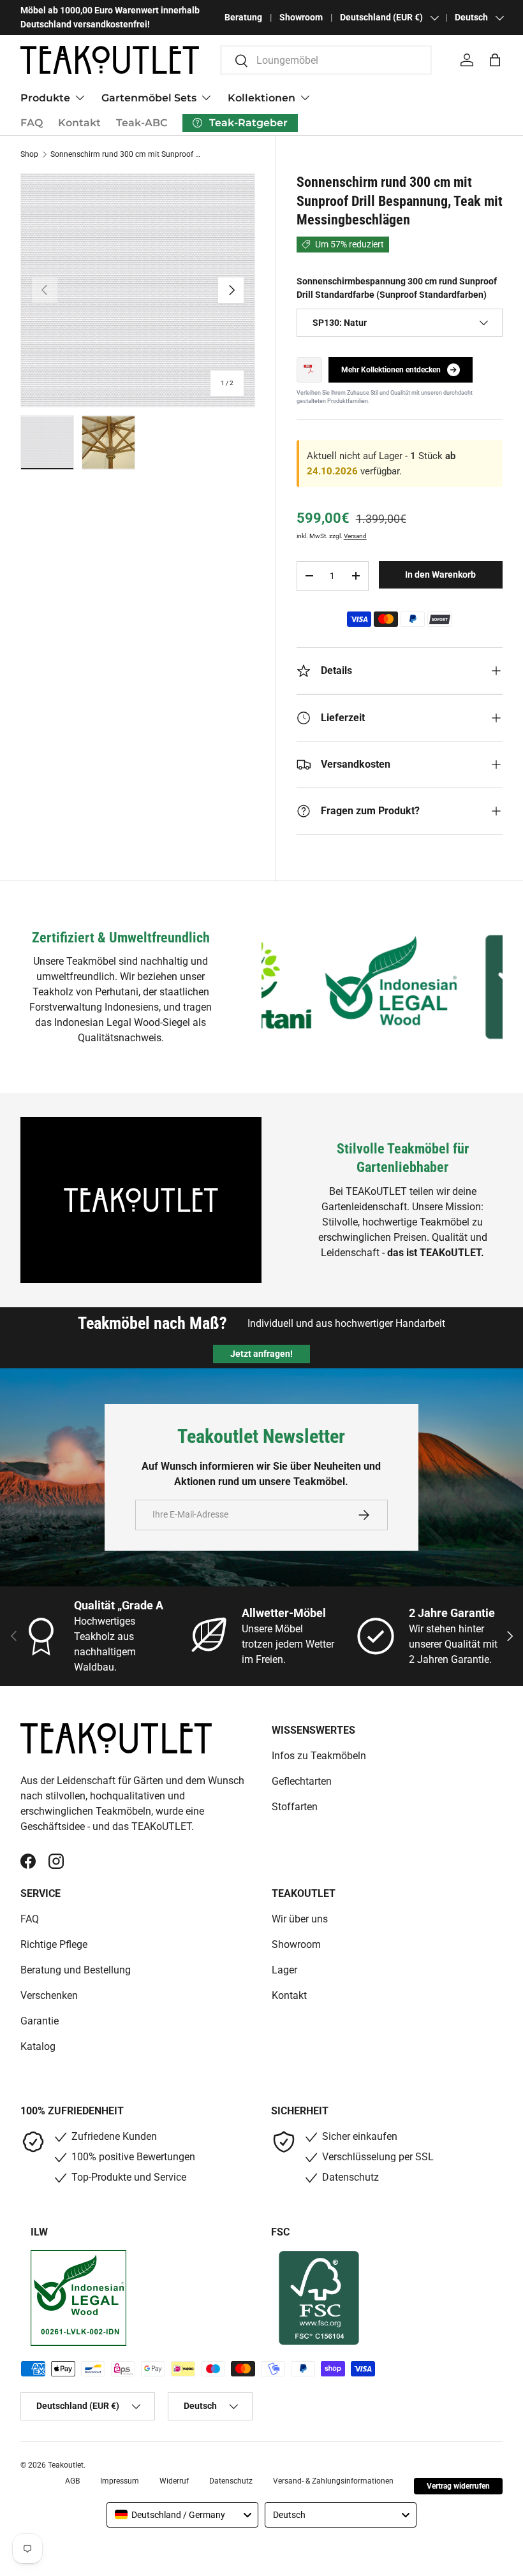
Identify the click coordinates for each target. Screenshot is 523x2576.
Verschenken (49, 1995)
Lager (284, 1970)
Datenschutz (231, 2481)
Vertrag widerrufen (458, 2486)
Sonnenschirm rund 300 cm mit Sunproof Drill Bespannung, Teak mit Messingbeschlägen (127, 154)
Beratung (243, 18)
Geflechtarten (302, 1781)
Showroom (301, 18)
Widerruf (174, 2481)
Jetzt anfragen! (261, 1354)
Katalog (38, 2046)
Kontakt (79, 123)
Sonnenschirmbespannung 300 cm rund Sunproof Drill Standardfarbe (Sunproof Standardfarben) (397, 288)
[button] (495, 60)
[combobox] (326, 60)
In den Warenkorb (440, 574)
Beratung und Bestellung (76, 1970)
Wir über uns (300, 1919)
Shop (29, 154)
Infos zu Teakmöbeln (319, 1756)
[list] (138, 290)
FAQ (32, 123)
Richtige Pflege (54, 1944)
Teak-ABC (142, 123)
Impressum (120, 2481)
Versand (355, 536)
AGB (72, 2481)
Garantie (40, 2021)
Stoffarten (295, 1807)
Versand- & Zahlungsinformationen (333, 2481)
